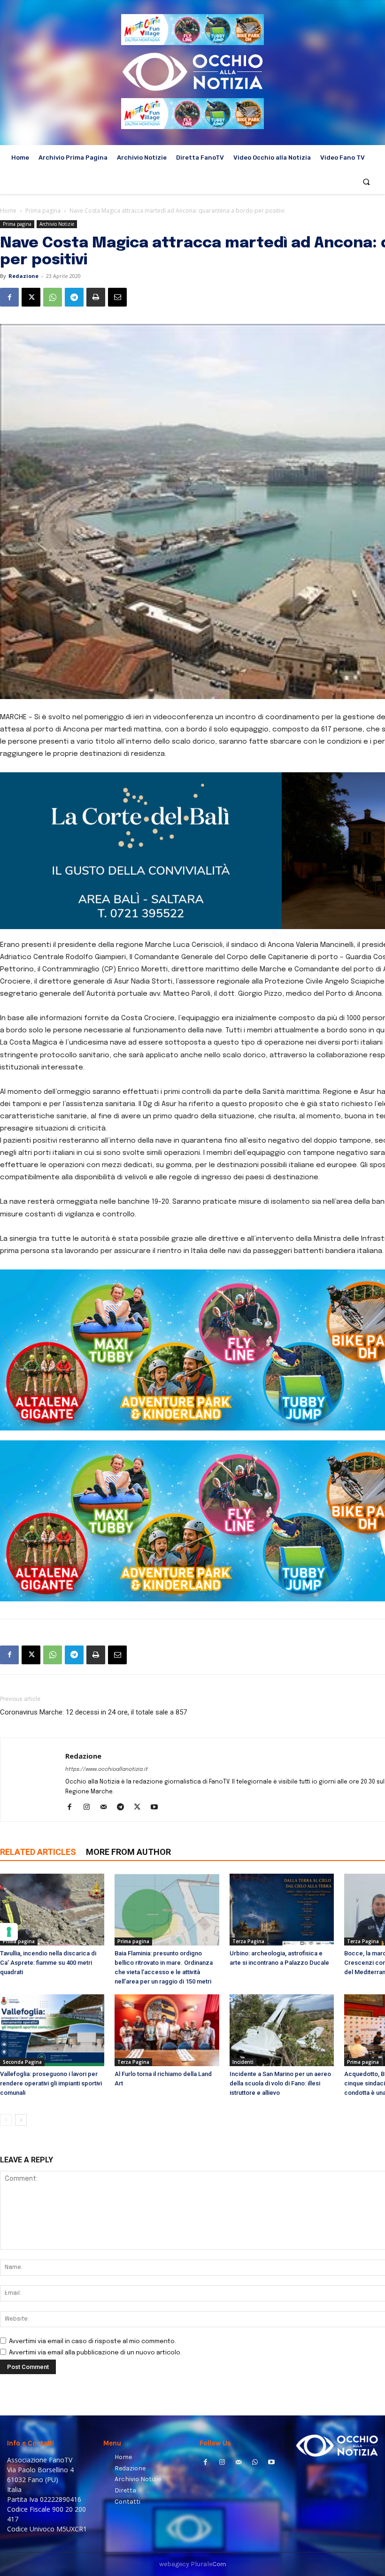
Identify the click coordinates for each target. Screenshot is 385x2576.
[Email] (117, 297)
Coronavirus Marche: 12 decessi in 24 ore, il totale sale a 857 (93, 1712)
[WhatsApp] (53, 297)
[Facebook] (9, 297)
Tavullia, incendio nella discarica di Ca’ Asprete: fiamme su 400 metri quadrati (48, 1963)
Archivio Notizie (57, 224)
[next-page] (21, 2120)
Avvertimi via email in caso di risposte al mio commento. (92, 2341)
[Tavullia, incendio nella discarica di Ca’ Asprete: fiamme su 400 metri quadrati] (52, 1910)
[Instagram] (90, 1808)
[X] (31, 297)
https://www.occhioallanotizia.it (107, 1769)
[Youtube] (158, 1808)
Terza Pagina (248, 1941)
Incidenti (243, 2062)
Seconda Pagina (22, 2062)
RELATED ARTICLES (38, 1852)
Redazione (23, 276)
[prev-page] (6, 2120)
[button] (366, 182)
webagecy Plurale (193, 2564)
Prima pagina (43, 211)
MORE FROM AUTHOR (128, 1852)
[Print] (96, 297)
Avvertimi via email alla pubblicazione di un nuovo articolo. (95, 2353)
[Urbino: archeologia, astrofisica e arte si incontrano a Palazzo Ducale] (282, 1910)
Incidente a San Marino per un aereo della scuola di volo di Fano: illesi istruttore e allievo (280, 2083)
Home (8, 211)
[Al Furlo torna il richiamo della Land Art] (167, 2030)
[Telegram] (74, 297)
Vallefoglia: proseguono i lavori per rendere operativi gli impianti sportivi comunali (51, 2083)
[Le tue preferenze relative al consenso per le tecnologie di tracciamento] (9, 1932)
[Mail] (107, 1808)
